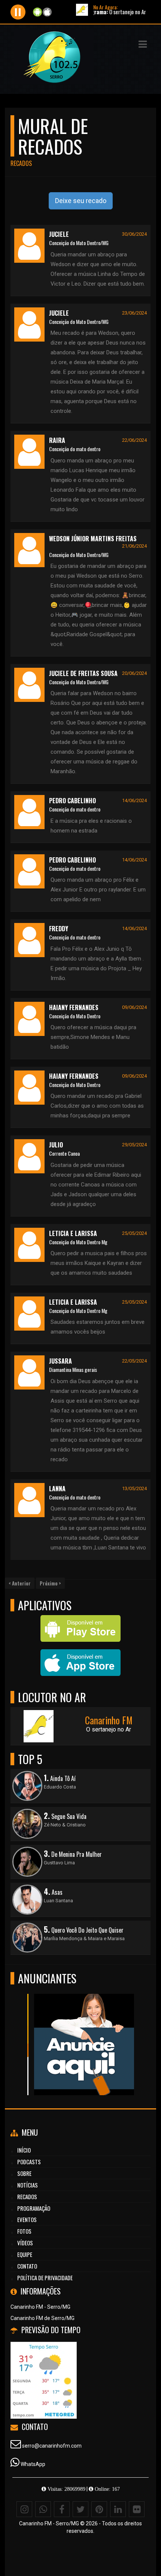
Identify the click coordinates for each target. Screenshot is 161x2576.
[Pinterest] (99, 2509)
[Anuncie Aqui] (78, 2031)
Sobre (24, 2173)
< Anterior (20, 1583)
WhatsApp (33, 2464)
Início (24, 2150)
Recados (27, 2197)
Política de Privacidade (45, 2278)
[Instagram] (24, 2509)
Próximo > (50, 1583)
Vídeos (25, 2243)
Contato (27, 2266)
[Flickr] (137, 2509)
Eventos (27, 2219)
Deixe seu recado (81, 201)
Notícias (28, 2185)
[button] (143, 44)
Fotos (24, 2231)
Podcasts (29, 2162)
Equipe (25, 2254)
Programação (34, 2208)
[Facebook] (62, 2509)
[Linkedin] (118, 2509)
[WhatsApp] (43, 2509)
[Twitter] (80, 2509)
